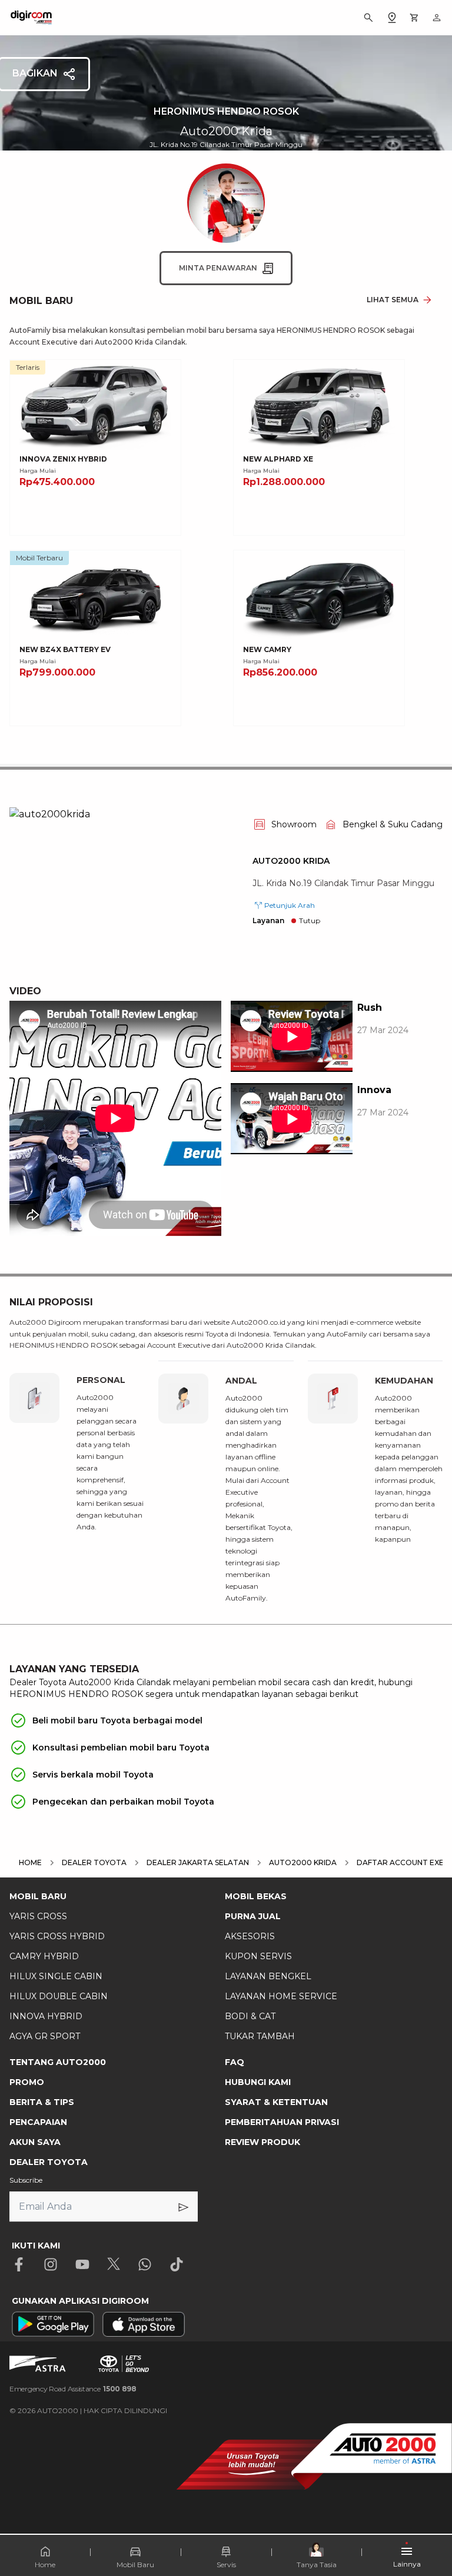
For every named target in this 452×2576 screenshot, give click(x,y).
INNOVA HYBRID (46, 2016)
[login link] (437, 18)
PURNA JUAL (253, 1916)
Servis (226, 2565)
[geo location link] (392, 18)
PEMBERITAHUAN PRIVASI (282, 2122)
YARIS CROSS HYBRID (57, 1936)
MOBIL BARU (38, 1896)
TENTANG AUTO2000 (58, 2062)
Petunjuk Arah (290, 905)
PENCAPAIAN (38, 2122)
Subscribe (26, 2180)
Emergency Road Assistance (73, 2389)
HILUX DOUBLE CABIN (59, 1996)
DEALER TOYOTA (49, 2162)
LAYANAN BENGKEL (268, 1976)
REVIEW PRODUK (262, 2142)
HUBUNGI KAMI (258, 2082)
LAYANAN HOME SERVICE (281, 1996)
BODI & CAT (250, 2016)
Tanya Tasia (317, 2565)
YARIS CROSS (38, 1916)
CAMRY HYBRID (44, 1956)
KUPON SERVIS (258, 1956)
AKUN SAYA (35, 2142)
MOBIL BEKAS (256, 1896)
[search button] (368, 18)
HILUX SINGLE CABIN (56, 1976)
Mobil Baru (135, 2565)
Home (45, 2565)
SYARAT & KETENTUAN (276, 2102)
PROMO (27, 2082)
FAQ (235, 2062)
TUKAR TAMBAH (260, 2036)
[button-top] (431, 2532)
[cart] (414, 18)
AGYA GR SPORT (45, 2036)
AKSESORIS (250, 1936)
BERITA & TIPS (42, 2102)
